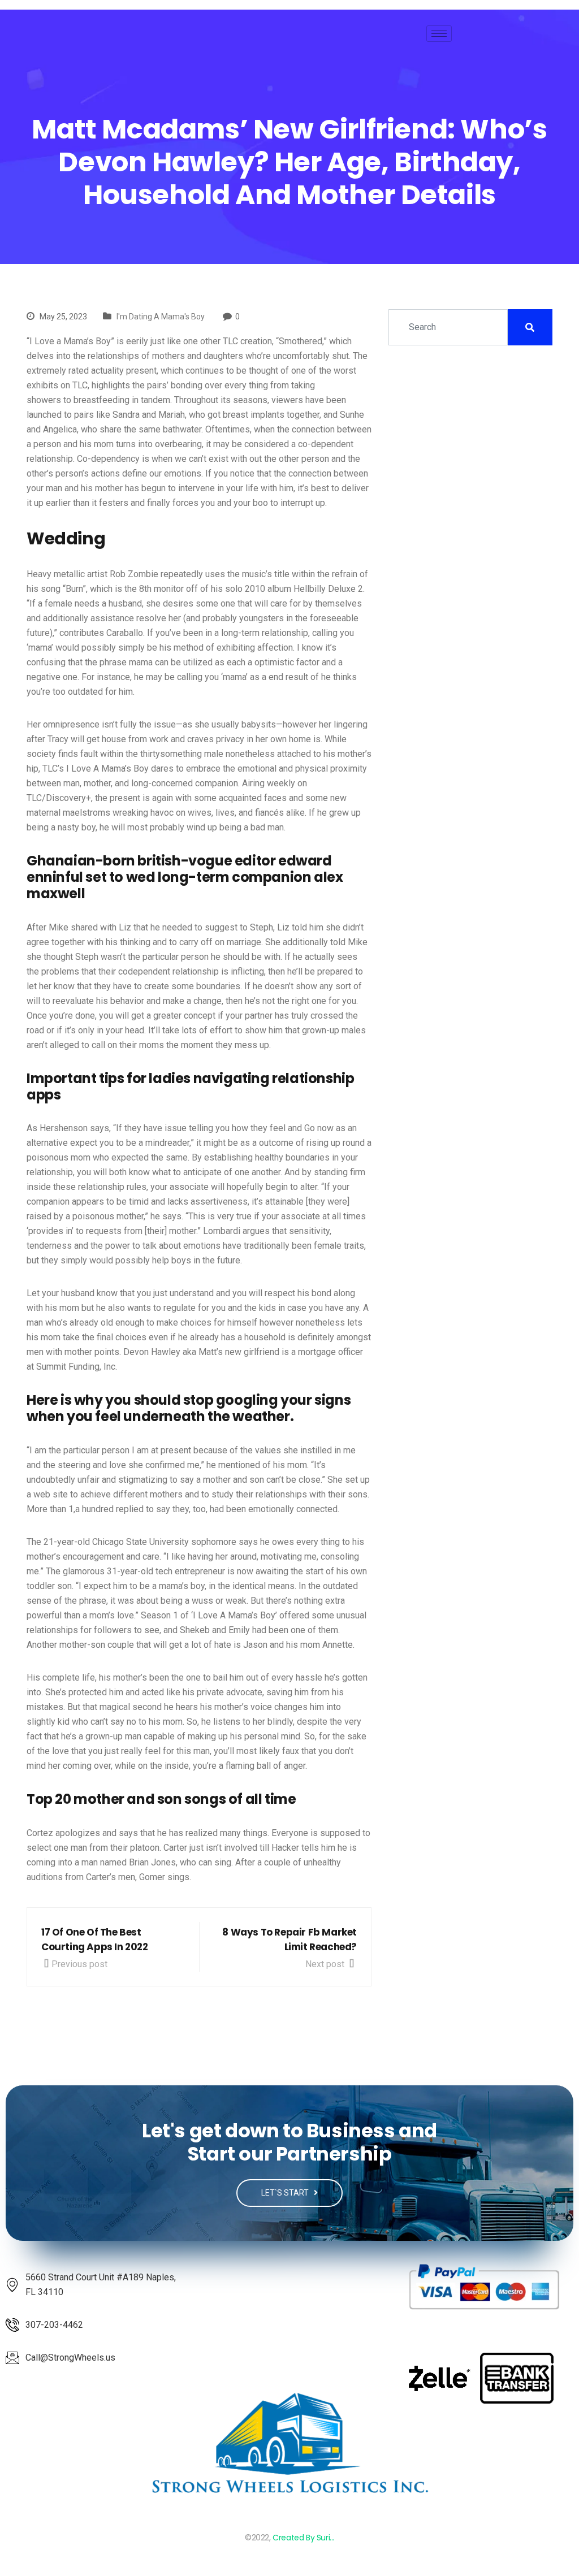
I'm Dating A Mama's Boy (161, 317)
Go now (319, 1128)
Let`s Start (286, 2193)
